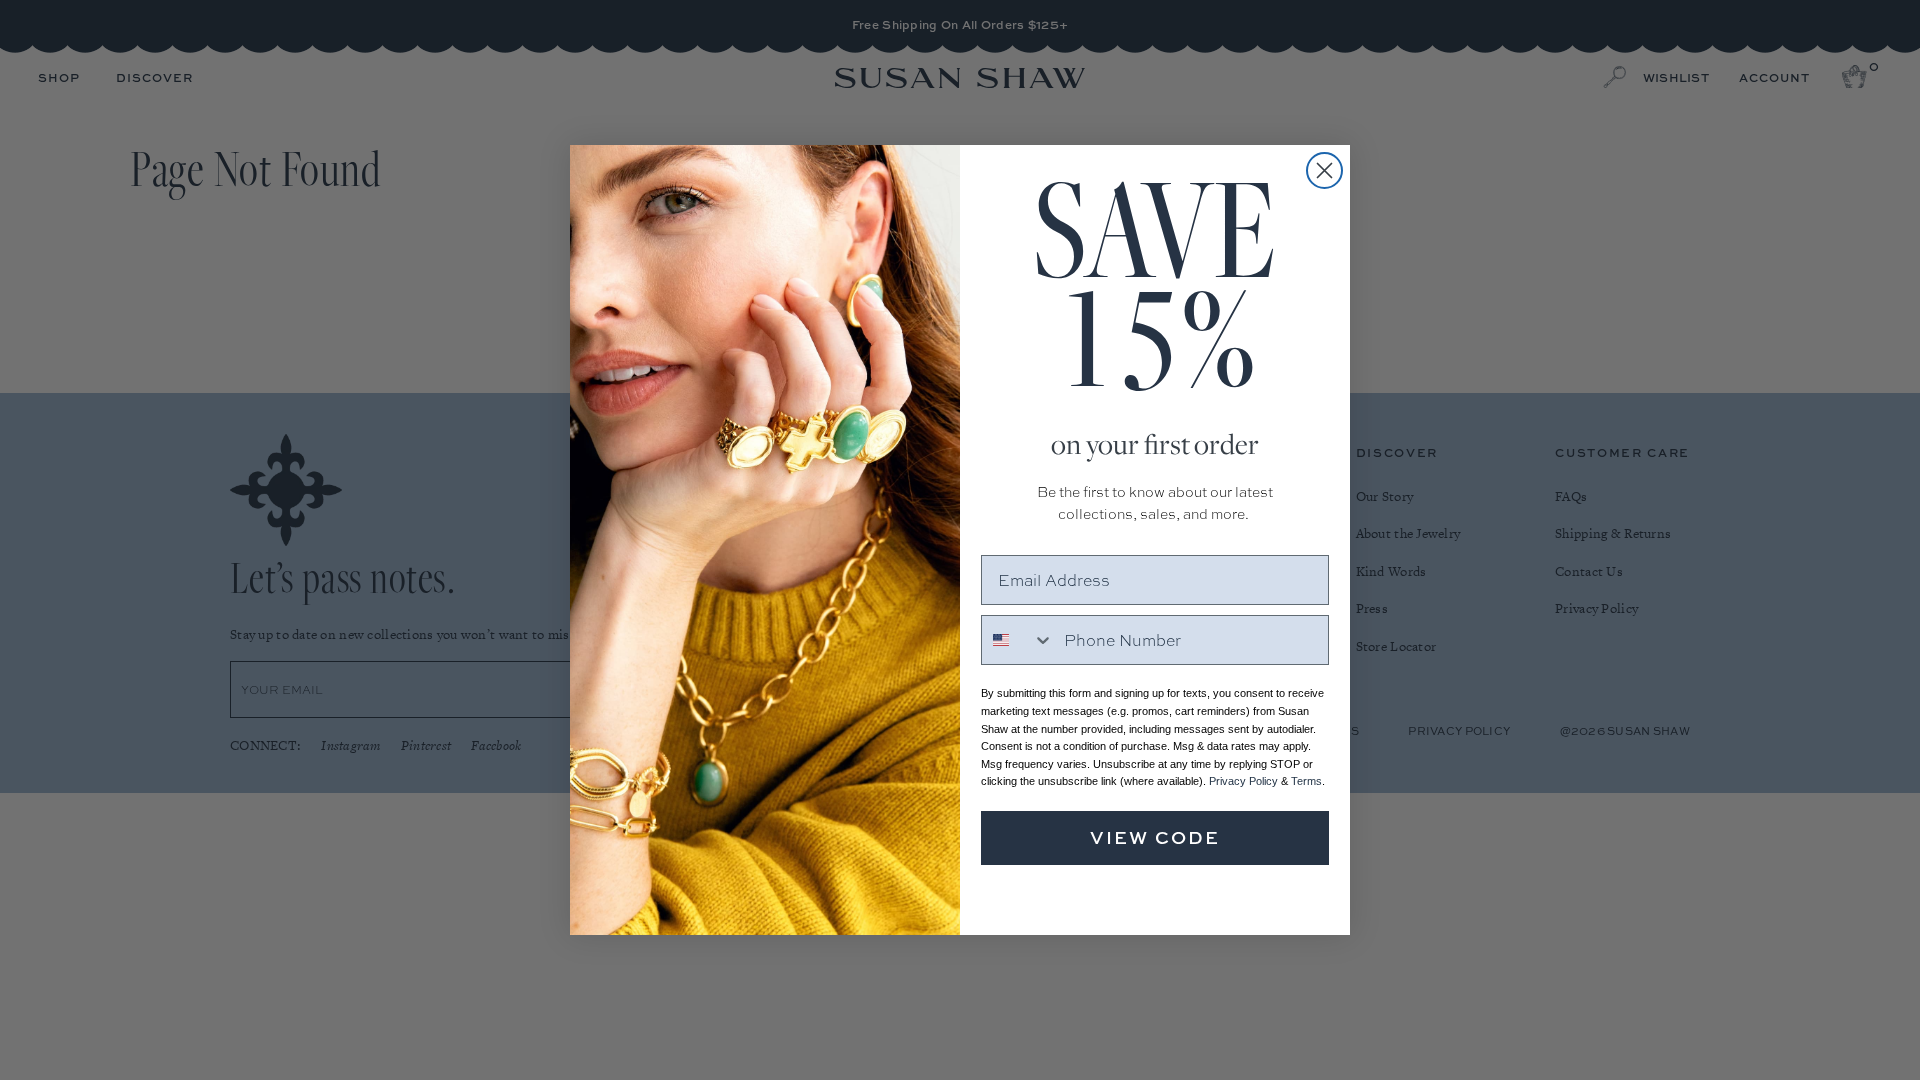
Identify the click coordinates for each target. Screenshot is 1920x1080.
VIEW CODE (1155, 837)
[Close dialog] (1324, 170)
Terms (1306, 781)
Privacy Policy (1243, 781)
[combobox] (1018, 640)
